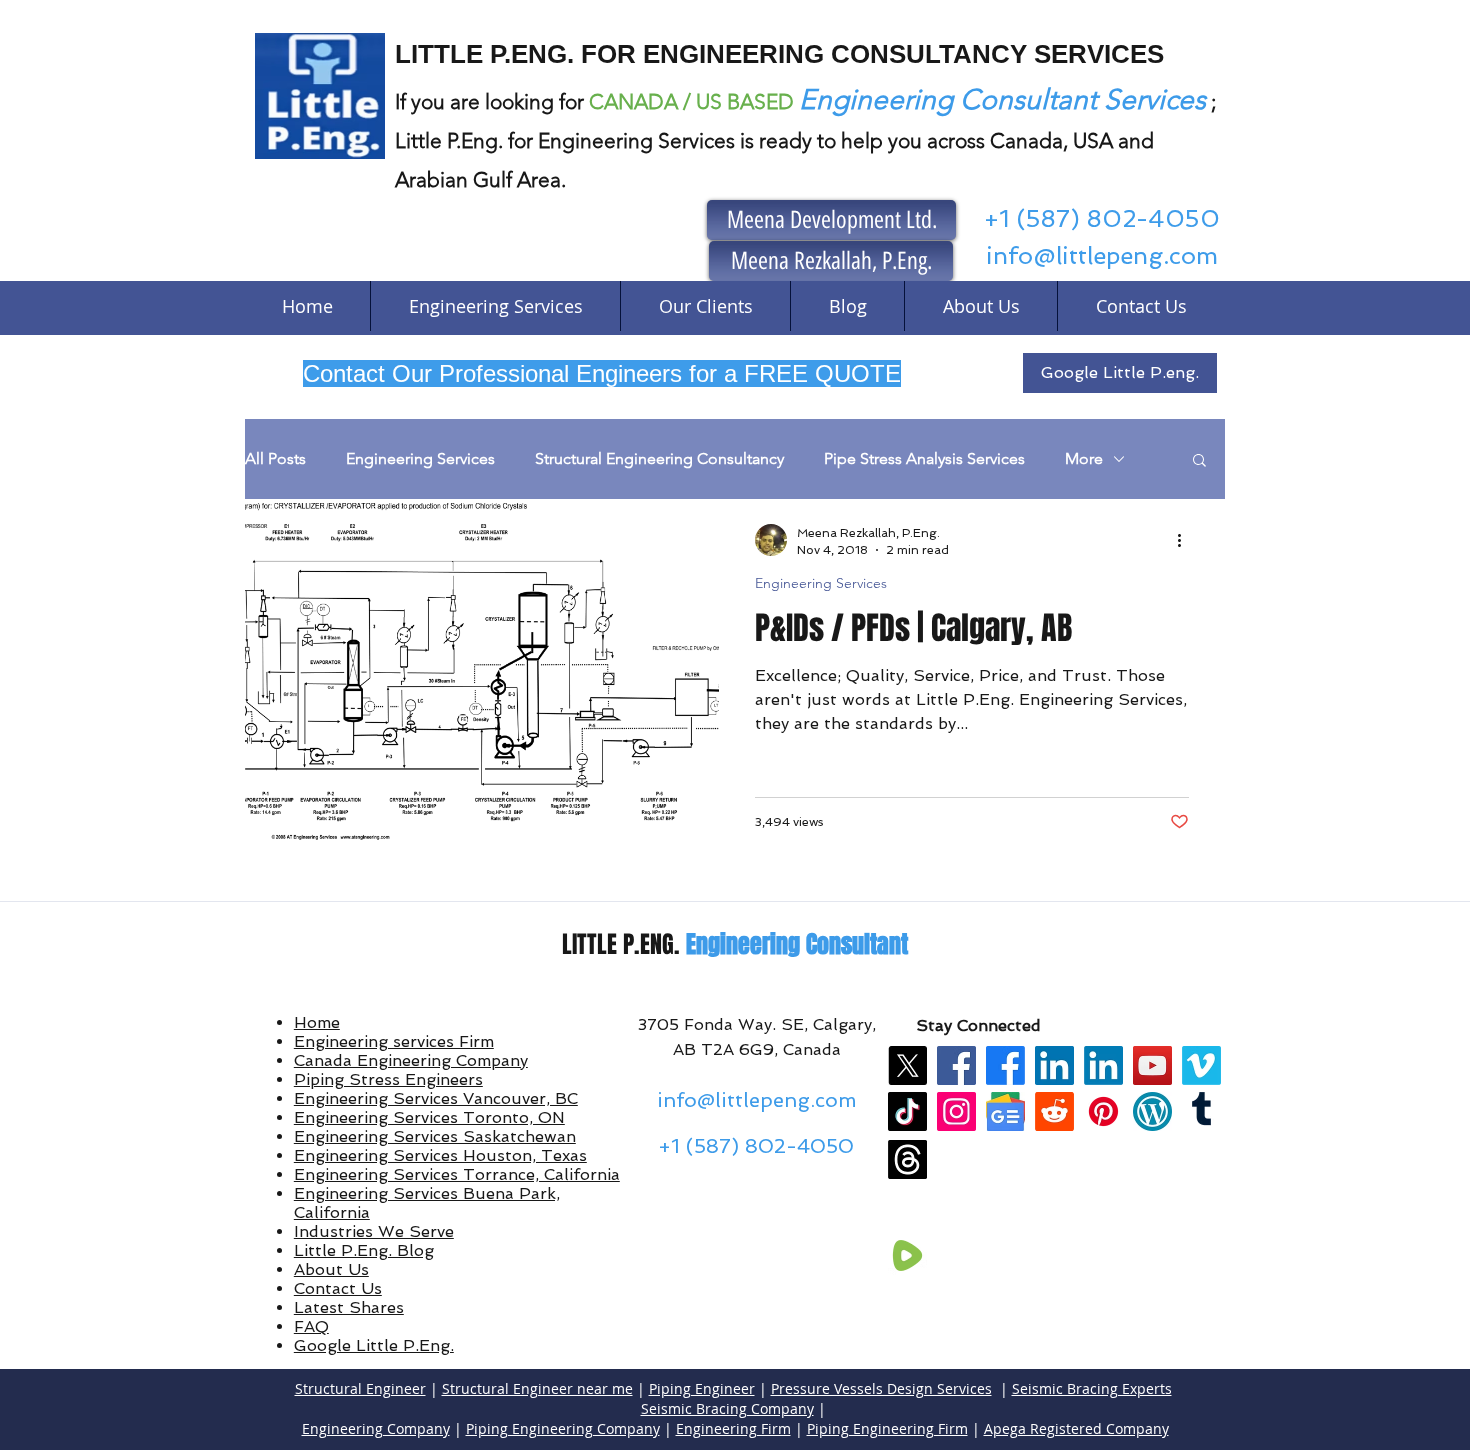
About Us (331, 1269)
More (1084, 458)
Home (317, 1022)
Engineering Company (376, 1428)
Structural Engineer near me (537, 1388)
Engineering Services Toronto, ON (429, 1117)
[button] (1199, 461)
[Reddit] (1054, 1111)
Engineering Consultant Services (1002, 99)
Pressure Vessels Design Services (881, 1388)
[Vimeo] (1201, 1065)
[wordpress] (1152, 1111)
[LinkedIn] (1054, 1065)
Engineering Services (420, 458)
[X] (907, 1065)
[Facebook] (956, 1065)
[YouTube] (1152, 1065)
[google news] (1005, 1111)
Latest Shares (349, 1307)
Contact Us (338, 1288)
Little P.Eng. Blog (364, 1250)
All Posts (275, 458)
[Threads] (907, 1159)
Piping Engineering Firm (887, 1428)
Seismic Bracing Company (727, 1408)
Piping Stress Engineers (388, 1079)
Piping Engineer (702, 1388)
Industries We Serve (374, 1231)
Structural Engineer (360, 1388)
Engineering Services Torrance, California (457, 1174)
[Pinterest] (1103, 1111)
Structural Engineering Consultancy (659, 458)
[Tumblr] (1201, 1111)
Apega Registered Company (1076, 1428)
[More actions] (1186, 540)
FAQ (311, 1326)
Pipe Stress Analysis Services (924, 458)
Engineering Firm (733, 1428)
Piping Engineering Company (563, 1428)
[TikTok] (907, 1111)
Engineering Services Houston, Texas (440, 1155)
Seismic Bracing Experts (1092, 1388)
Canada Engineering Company (411, 1060)
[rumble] (907, 1255)
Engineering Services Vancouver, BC (436, 1098)
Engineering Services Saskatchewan (435, 1136)
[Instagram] (956, 1111)
